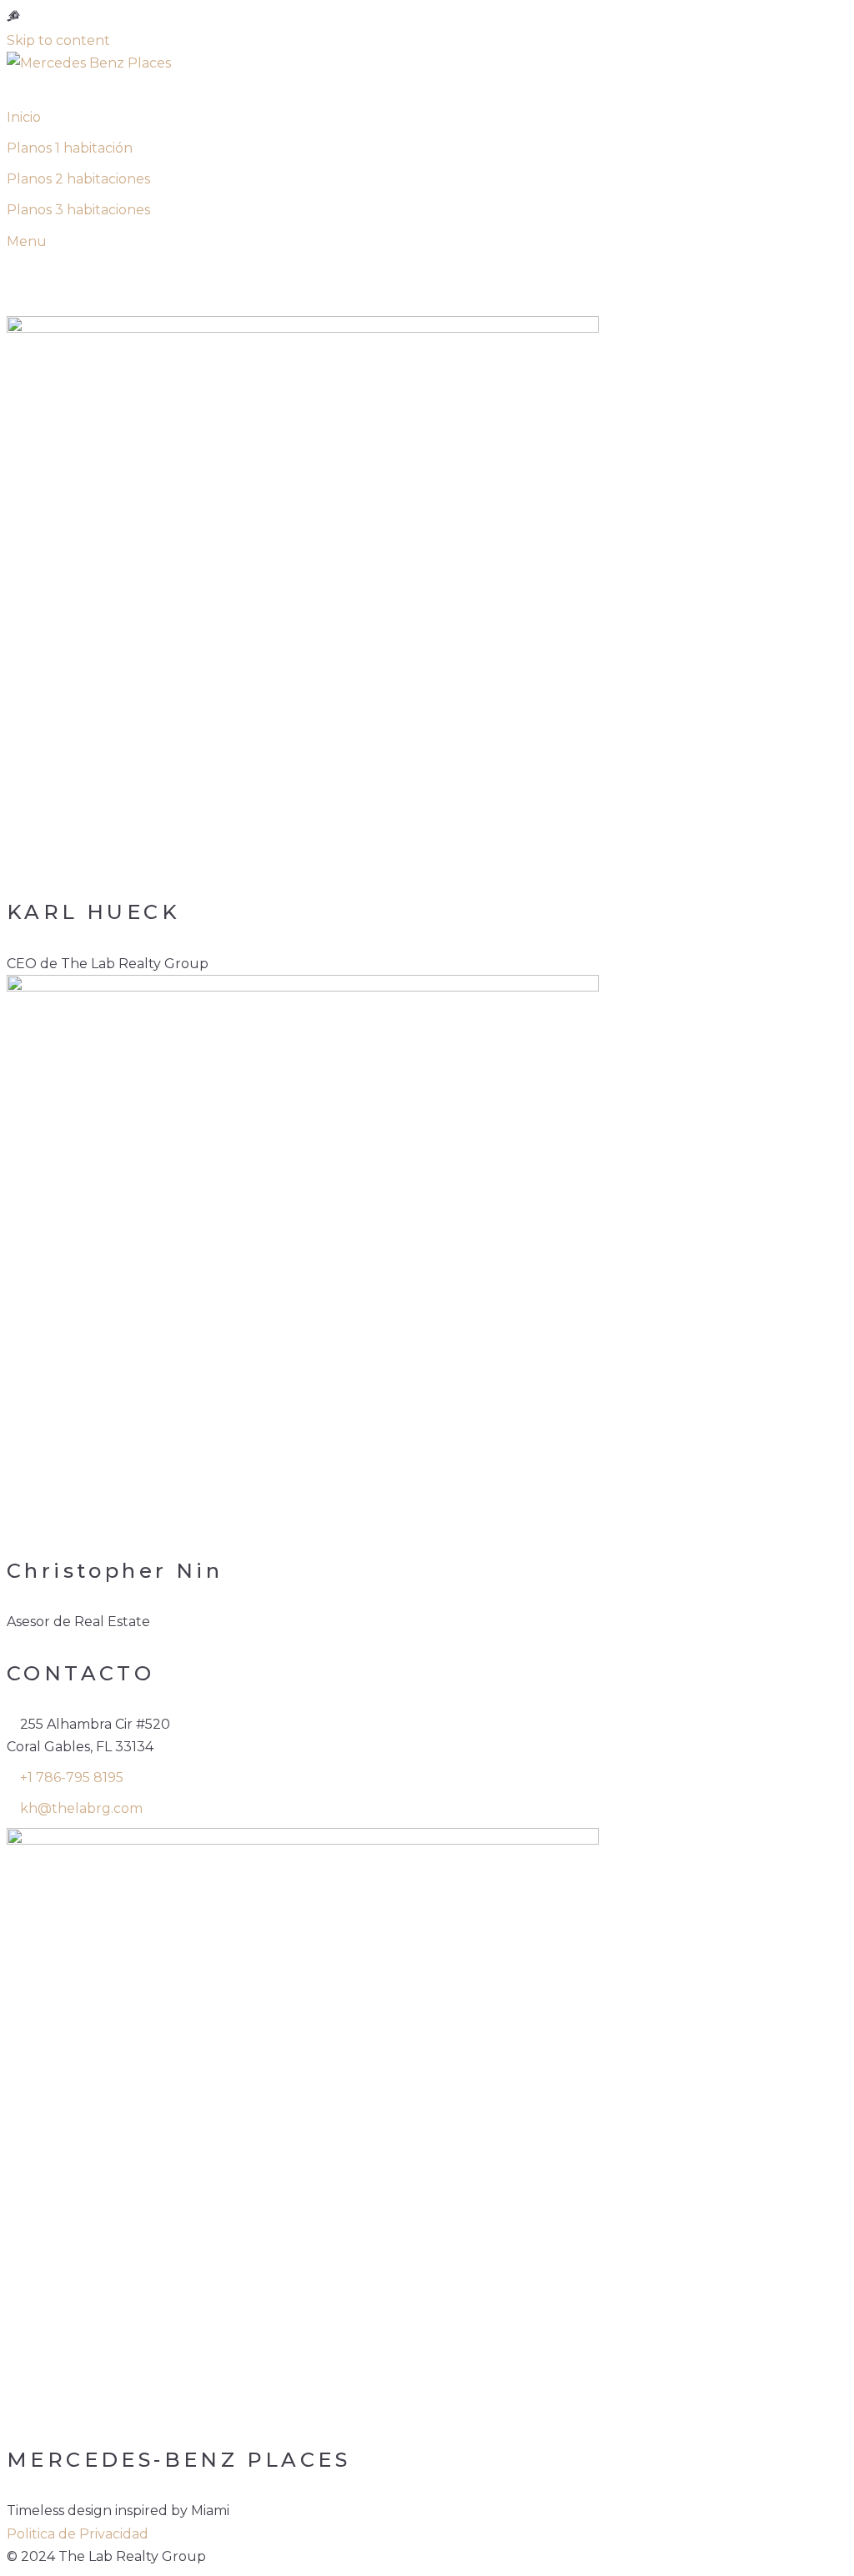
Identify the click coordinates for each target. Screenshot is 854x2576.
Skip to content (58, 40)
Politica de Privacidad (78, 2534)
